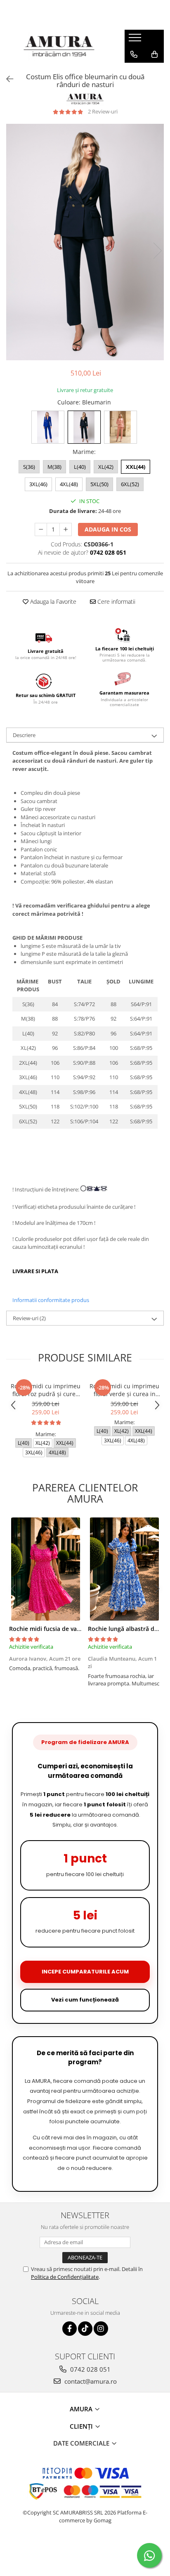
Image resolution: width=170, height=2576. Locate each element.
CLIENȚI (82, 2426)
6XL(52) (130, 484)
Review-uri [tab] (29, 1318)
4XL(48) (69, 484)
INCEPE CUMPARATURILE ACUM (85, 1972)
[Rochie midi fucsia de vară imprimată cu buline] (46, 1569)
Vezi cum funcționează (85, 2000)
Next (157, 251)
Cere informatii (116, 601)
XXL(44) (136, 467)
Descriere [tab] (24, 735)
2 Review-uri (103, 111)
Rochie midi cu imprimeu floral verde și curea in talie (124, 1390)
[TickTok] (85, 2329)
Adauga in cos (108, 529)
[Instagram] (101, 2329)
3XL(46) (38, 484)
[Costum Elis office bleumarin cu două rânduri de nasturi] (85, 242)
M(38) (54, 467)
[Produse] (136, 40)
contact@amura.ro (90, 2381)
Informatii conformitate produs (51, 1300)
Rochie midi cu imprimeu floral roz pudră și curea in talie (46, 1390)
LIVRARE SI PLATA (37, 1271)
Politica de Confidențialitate (65, 2277)
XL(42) (106, 467)
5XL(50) (99, 484)
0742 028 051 (90, 2369)
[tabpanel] (85, 242)
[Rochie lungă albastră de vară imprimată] (124, 1569)
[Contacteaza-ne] (134, 54)
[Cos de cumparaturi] (155, 54)
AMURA (82, 2409)
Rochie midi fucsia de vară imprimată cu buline (75, 1629)
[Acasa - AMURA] (59, 46)
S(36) (29, 467)
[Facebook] (70, 2329)
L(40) (80, 467)
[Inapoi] (6, 79)
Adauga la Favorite (52, 601)
